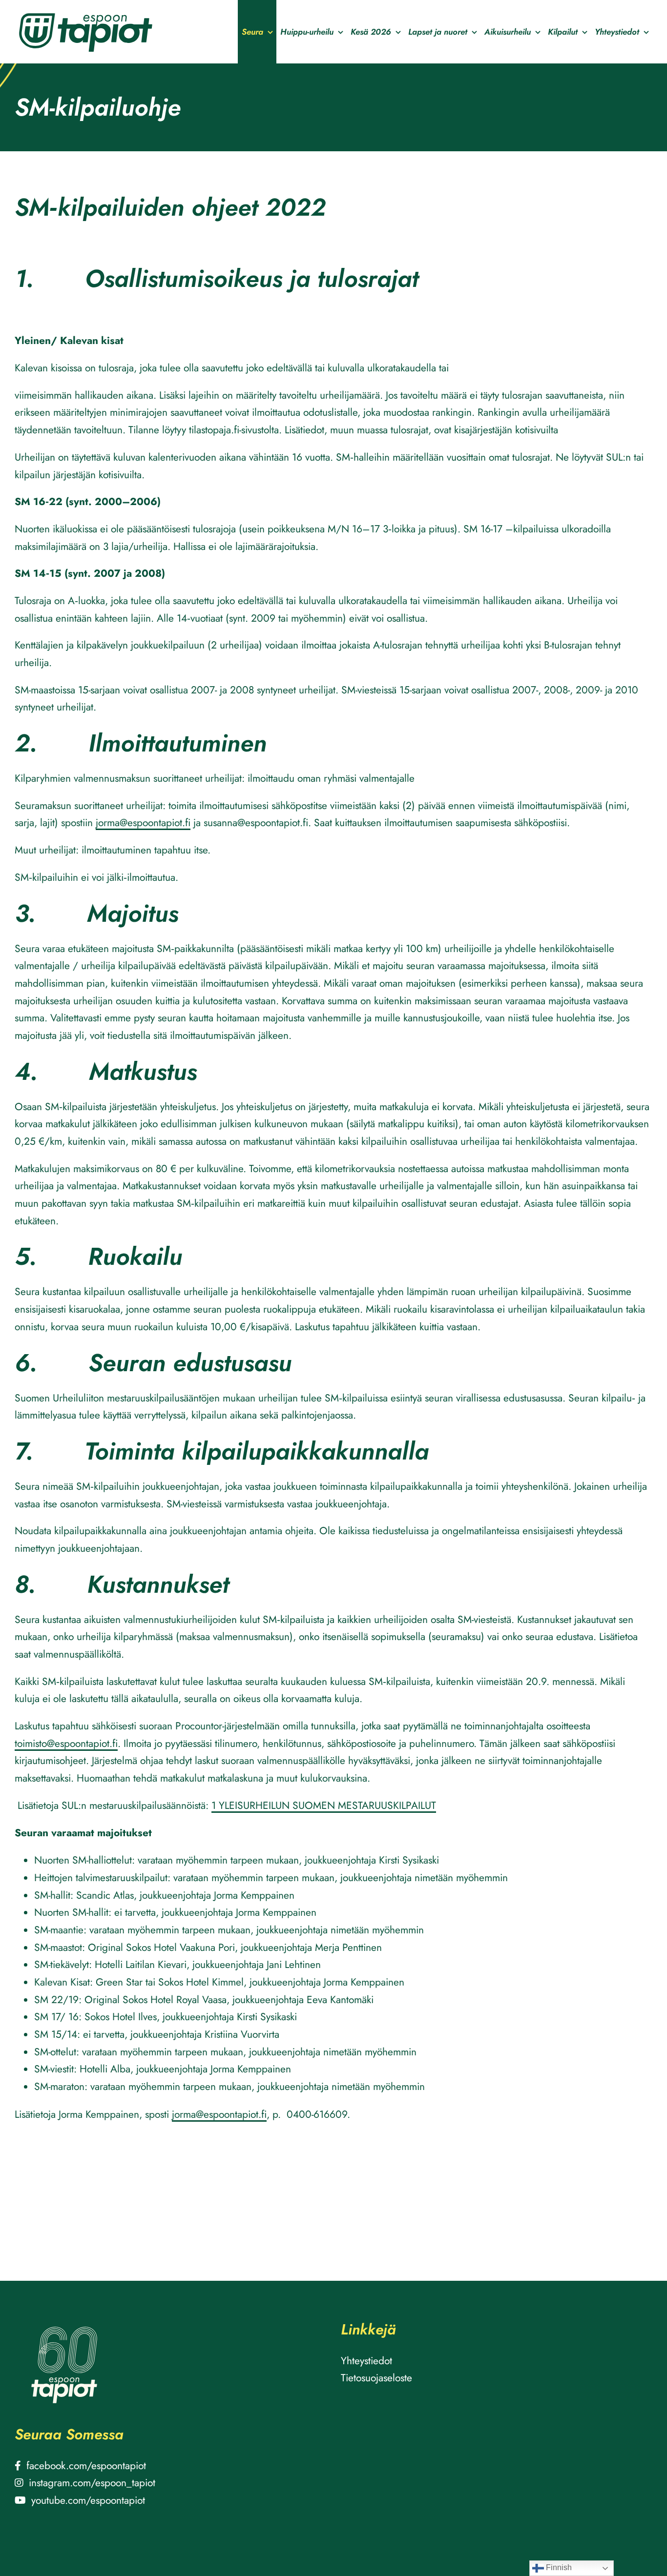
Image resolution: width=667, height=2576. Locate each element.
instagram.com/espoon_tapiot (92, 2483)
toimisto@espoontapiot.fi (66, 1744)
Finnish (558, 2567)
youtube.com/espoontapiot (88, 2500)
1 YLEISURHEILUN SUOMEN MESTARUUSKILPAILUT (324, 1805)
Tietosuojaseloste (376, 2378)
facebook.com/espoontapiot (86, 2466)
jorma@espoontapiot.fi (143, 823)
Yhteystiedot (366, 2361)
